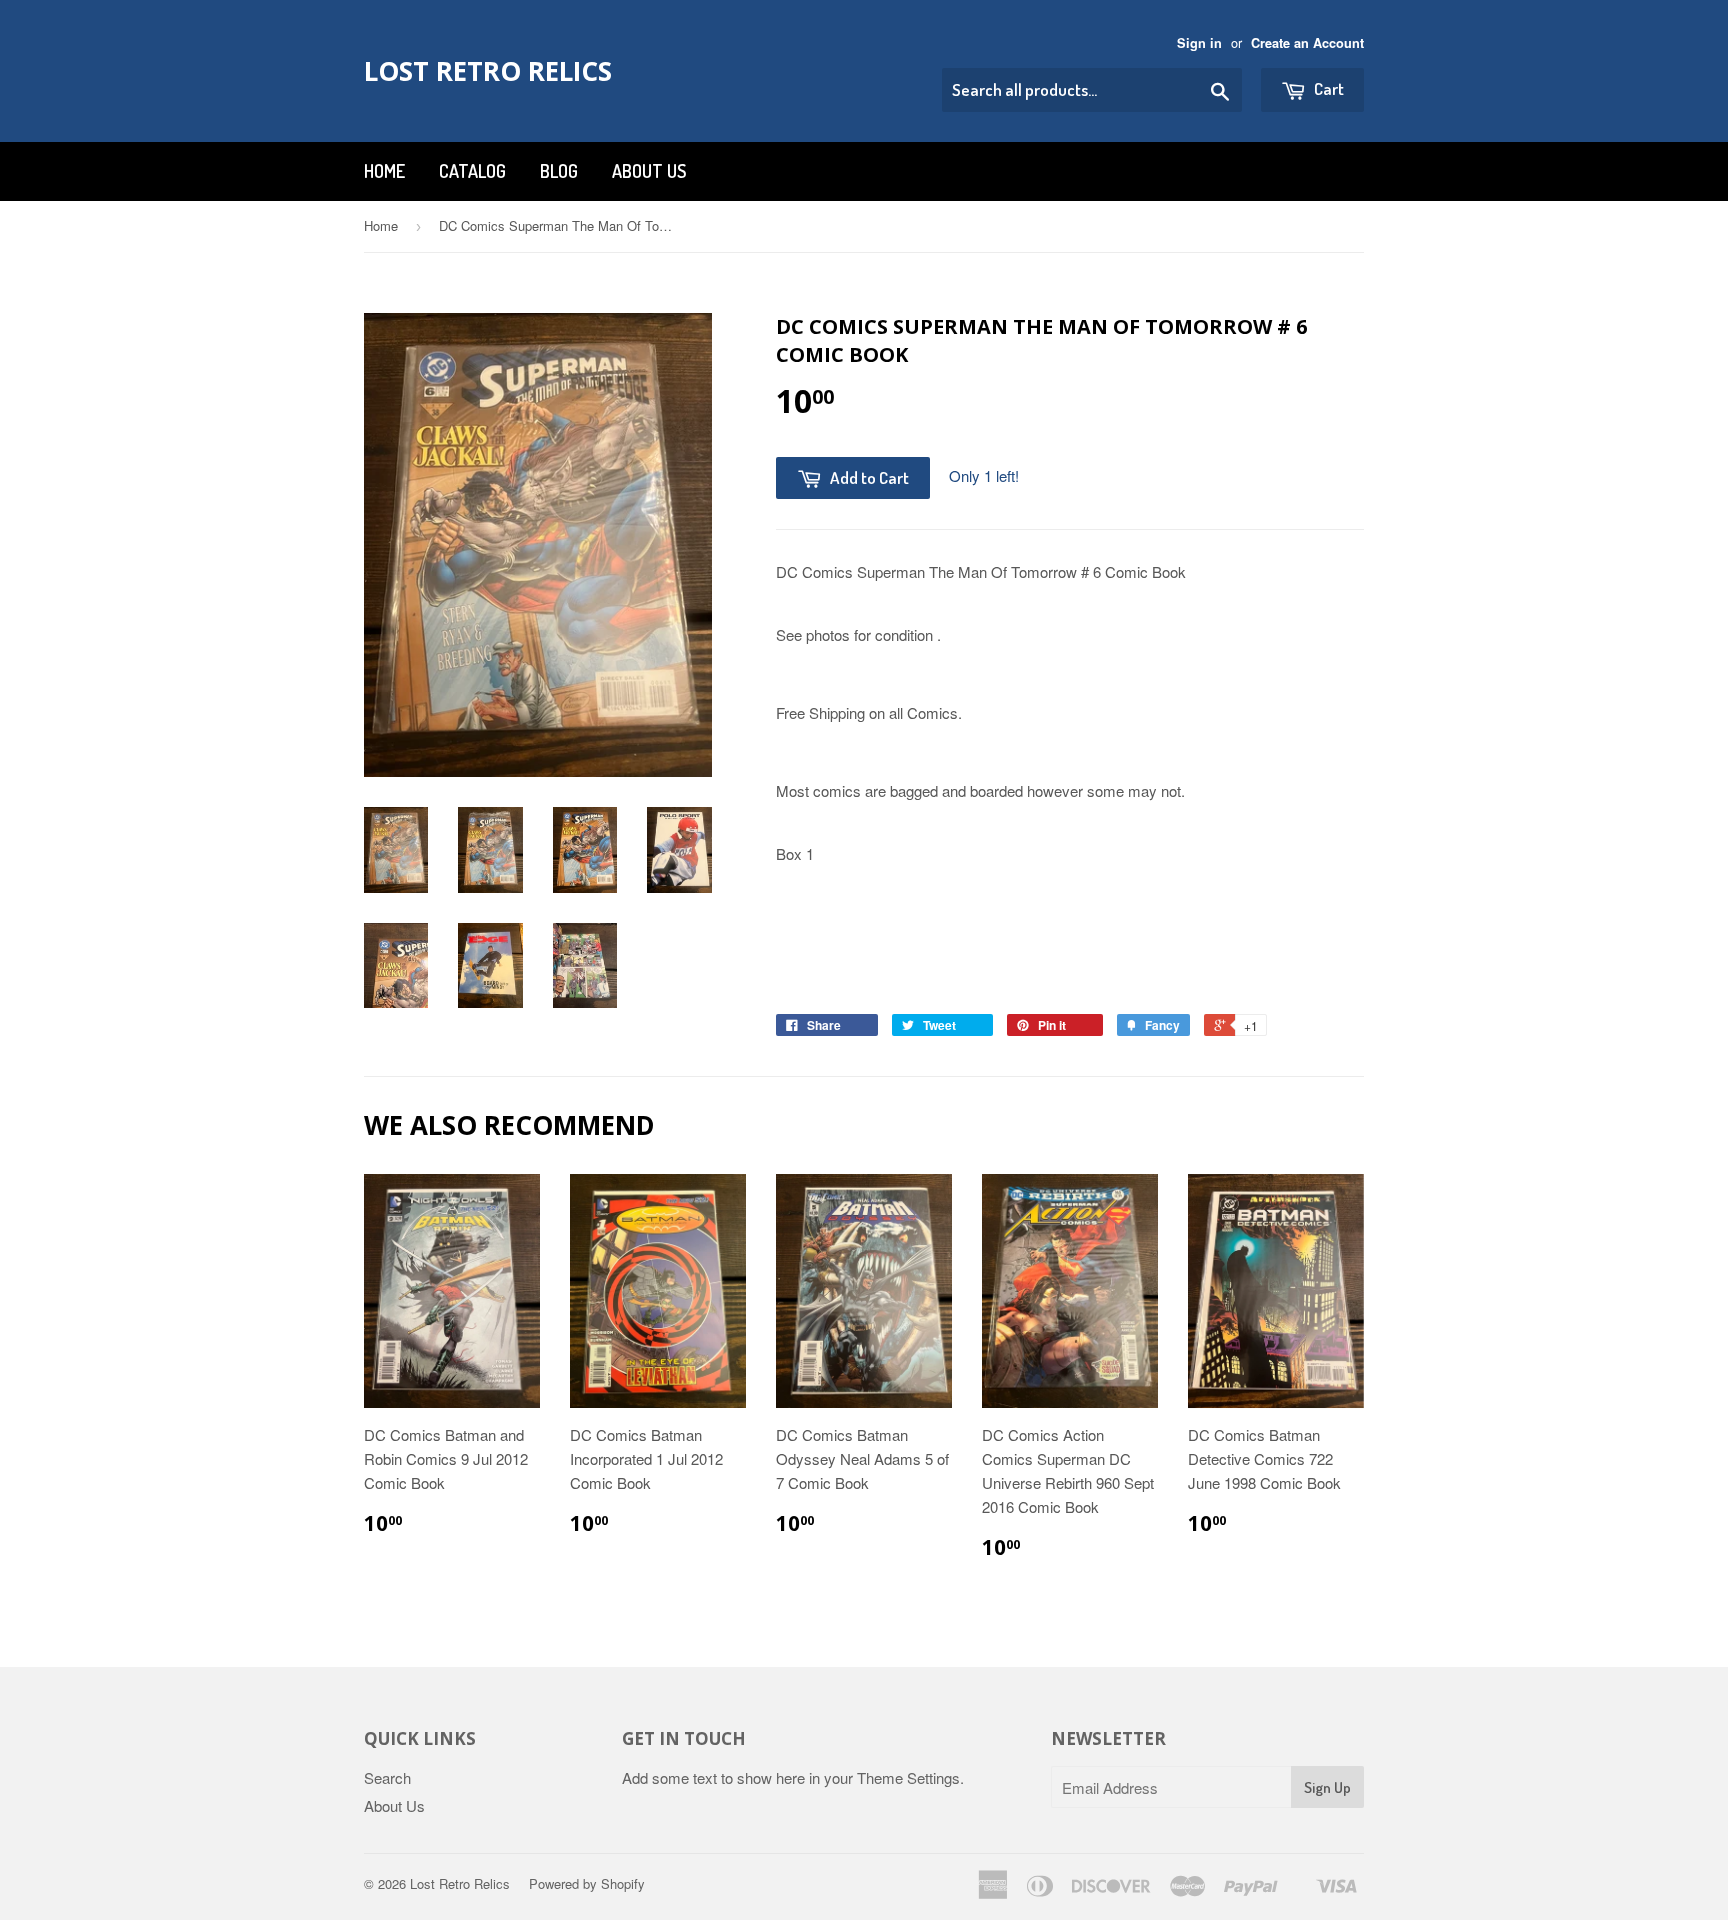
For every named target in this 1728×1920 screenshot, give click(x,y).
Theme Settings (908, 1777)
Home (384, 171)
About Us (649, 171)
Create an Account (1307, 43)
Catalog (472, 171)
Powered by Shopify (587, 1883)
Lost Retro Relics (488, 71)
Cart (1327, 88)
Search (387, 1777)
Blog (559, 171)
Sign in (1199, 43)
